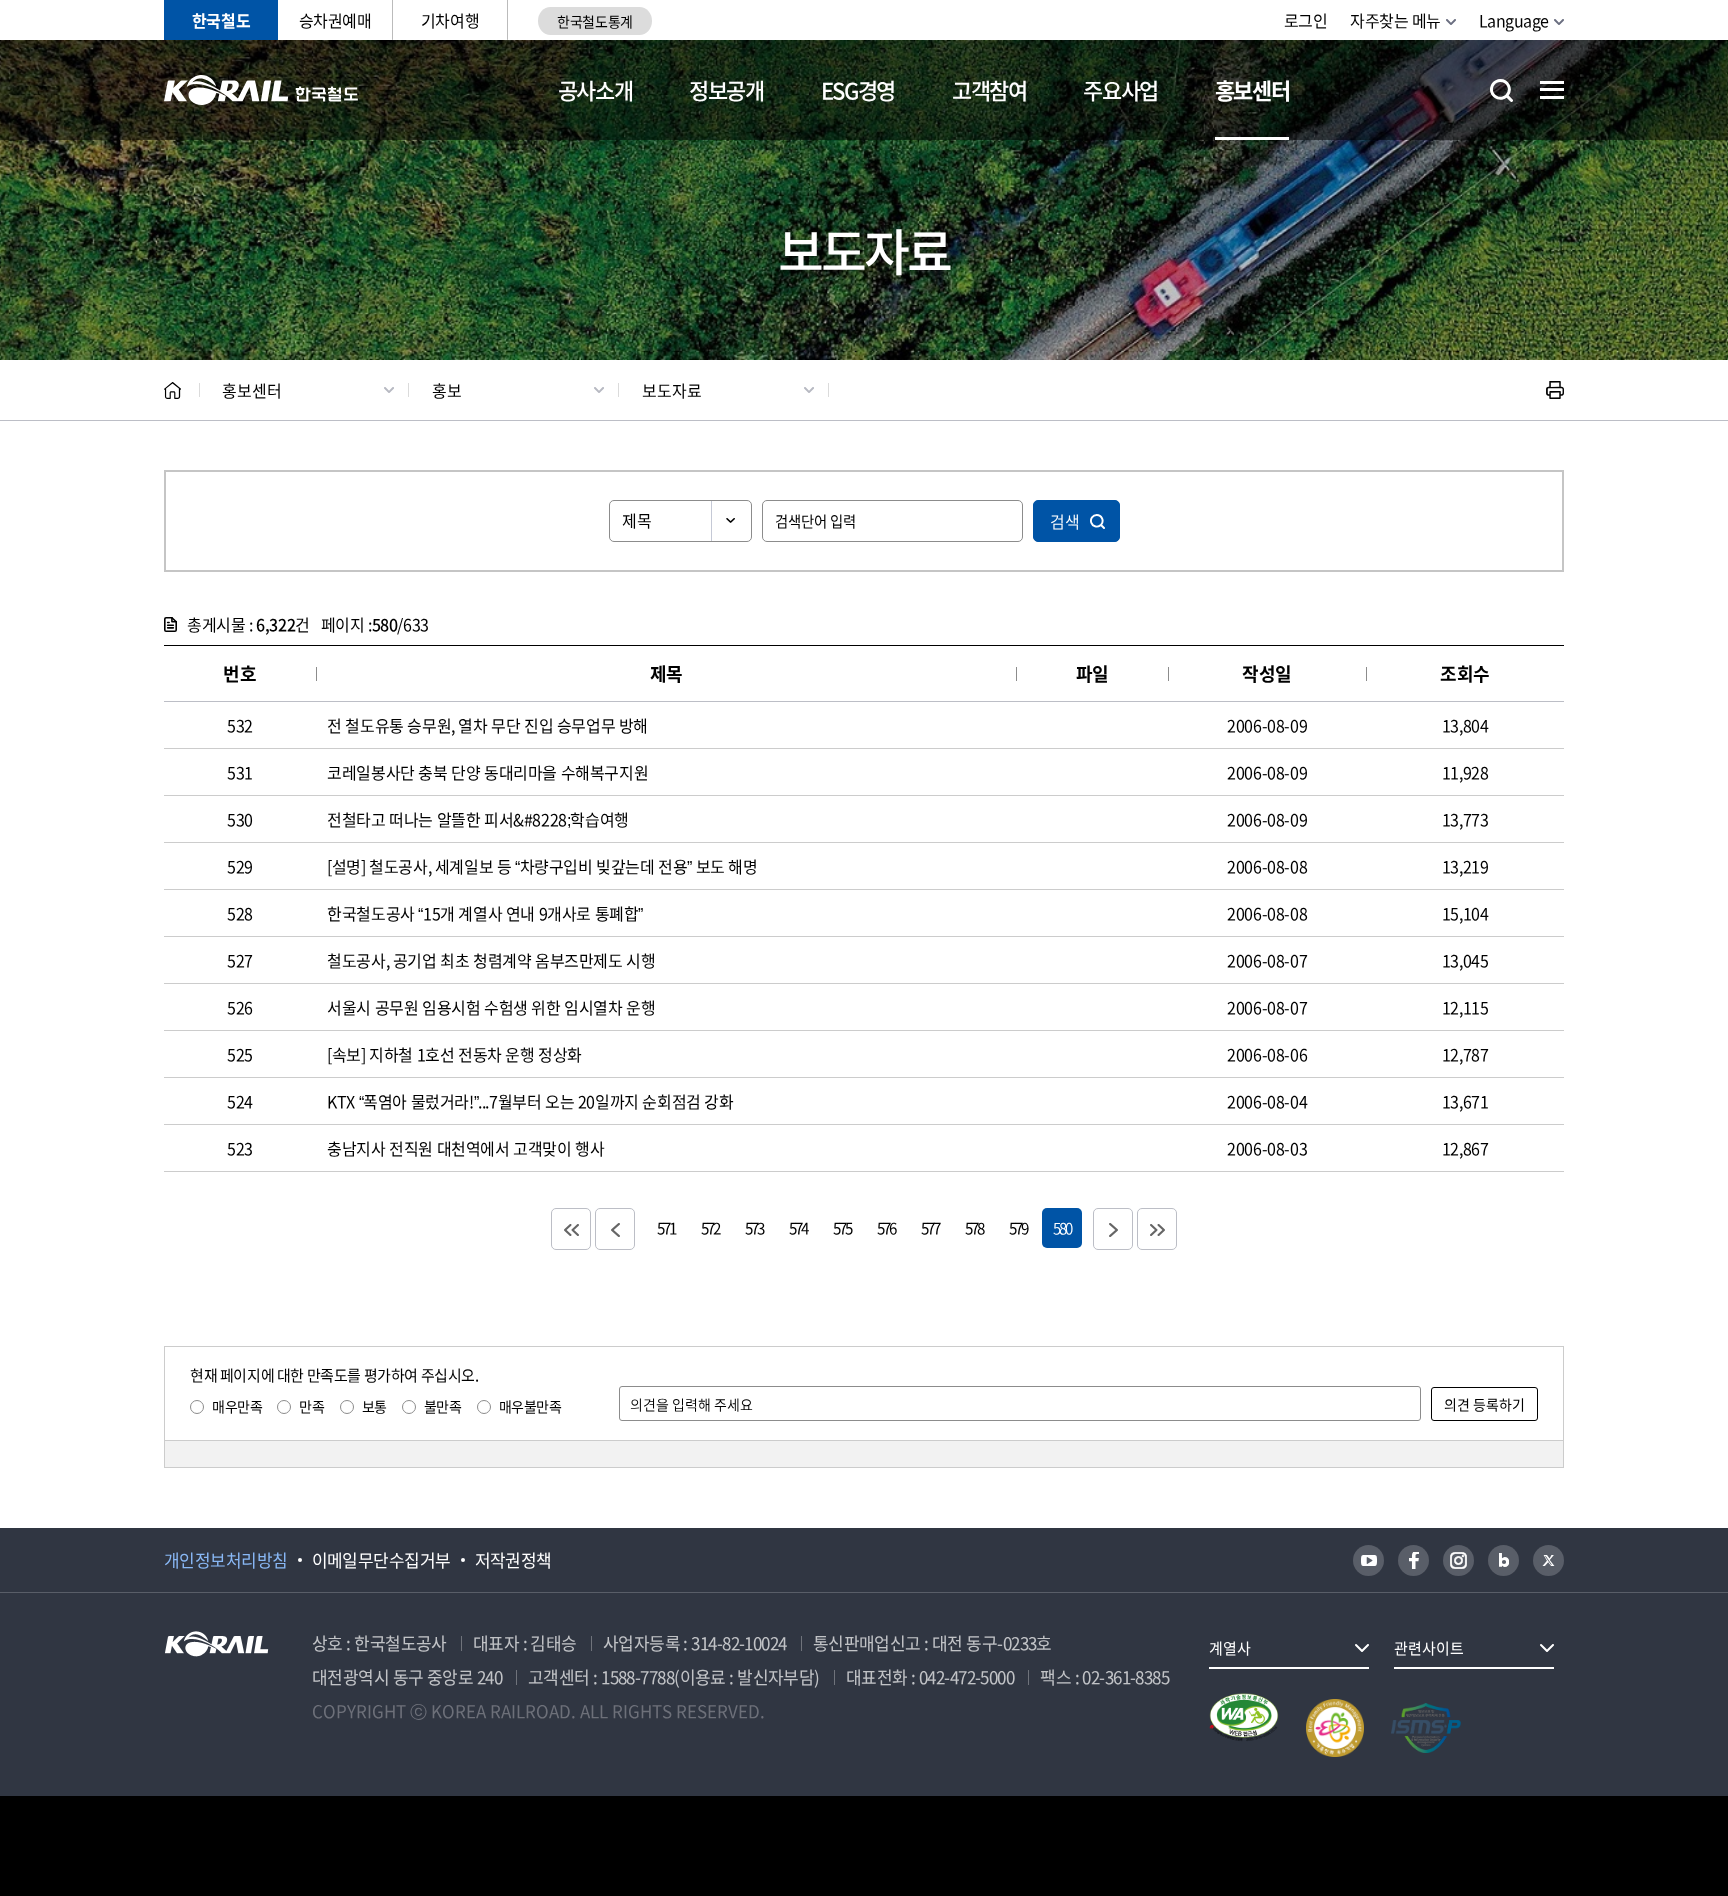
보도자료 (672, 390)
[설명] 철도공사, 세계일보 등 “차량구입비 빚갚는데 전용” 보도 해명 (542, 866)
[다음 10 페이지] (1113, 1229)
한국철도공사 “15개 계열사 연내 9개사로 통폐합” (485, 913)
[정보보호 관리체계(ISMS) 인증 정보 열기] (1426, 1728)
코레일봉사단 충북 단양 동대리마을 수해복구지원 (487, 772)
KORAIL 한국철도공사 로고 (261, 90)
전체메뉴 (1552, 90)
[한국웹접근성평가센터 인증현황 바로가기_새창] (1244, 1728)
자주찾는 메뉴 (1395, 20)
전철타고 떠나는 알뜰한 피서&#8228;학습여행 (478, 819)
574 (798, 1227)
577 (930, 1227)
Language (1514, 20)
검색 (1065, 521)
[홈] (172, 390)
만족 (311, 1406)
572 (710, 1227)
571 (666, 1227)
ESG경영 (858, 89)
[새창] (1368, 1560)
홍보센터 (1252, 89)
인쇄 (1555, 390)
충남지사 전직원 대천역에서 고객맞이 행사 (465, 1148)
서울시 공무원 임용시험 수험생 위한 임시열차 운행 (491, 1007)
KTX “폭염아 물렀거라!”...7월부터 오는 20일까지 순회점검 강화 (530, 1101)
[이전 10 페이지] (615, 1229)
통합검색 (1501, 90)
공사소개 (595, 89)
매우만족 (237, 1406)
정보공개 (726, 89)
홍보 (447, 390)
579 (1018, 1227)
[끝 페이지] (1157, 1229)
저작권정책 (513, 1560)
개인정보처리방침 (226, 1560)
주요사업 (1120, 89)
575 (842, 1227)
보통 (374, 1406)
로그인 (1306, 20)
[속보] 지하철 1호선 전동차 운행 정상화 (454, 1054)
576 (886, 1227)
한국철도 (221, 20)
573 (754, 1227)
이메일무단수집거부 (381, 1560)
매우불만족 (530, 1406)
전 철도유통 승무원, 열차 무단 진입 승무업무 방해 (487, 725)
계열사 (1230, 1648)
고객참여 (989, 89)
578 (974, 1227)
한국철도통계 (594, 21)
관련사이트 (1429, 1648)
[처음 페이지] (571, 1229)
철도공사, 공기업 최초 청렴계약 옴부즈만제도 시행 (491, 960)
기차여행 (450, 20)
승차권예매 (335, 20)
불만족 (443, 1406)
